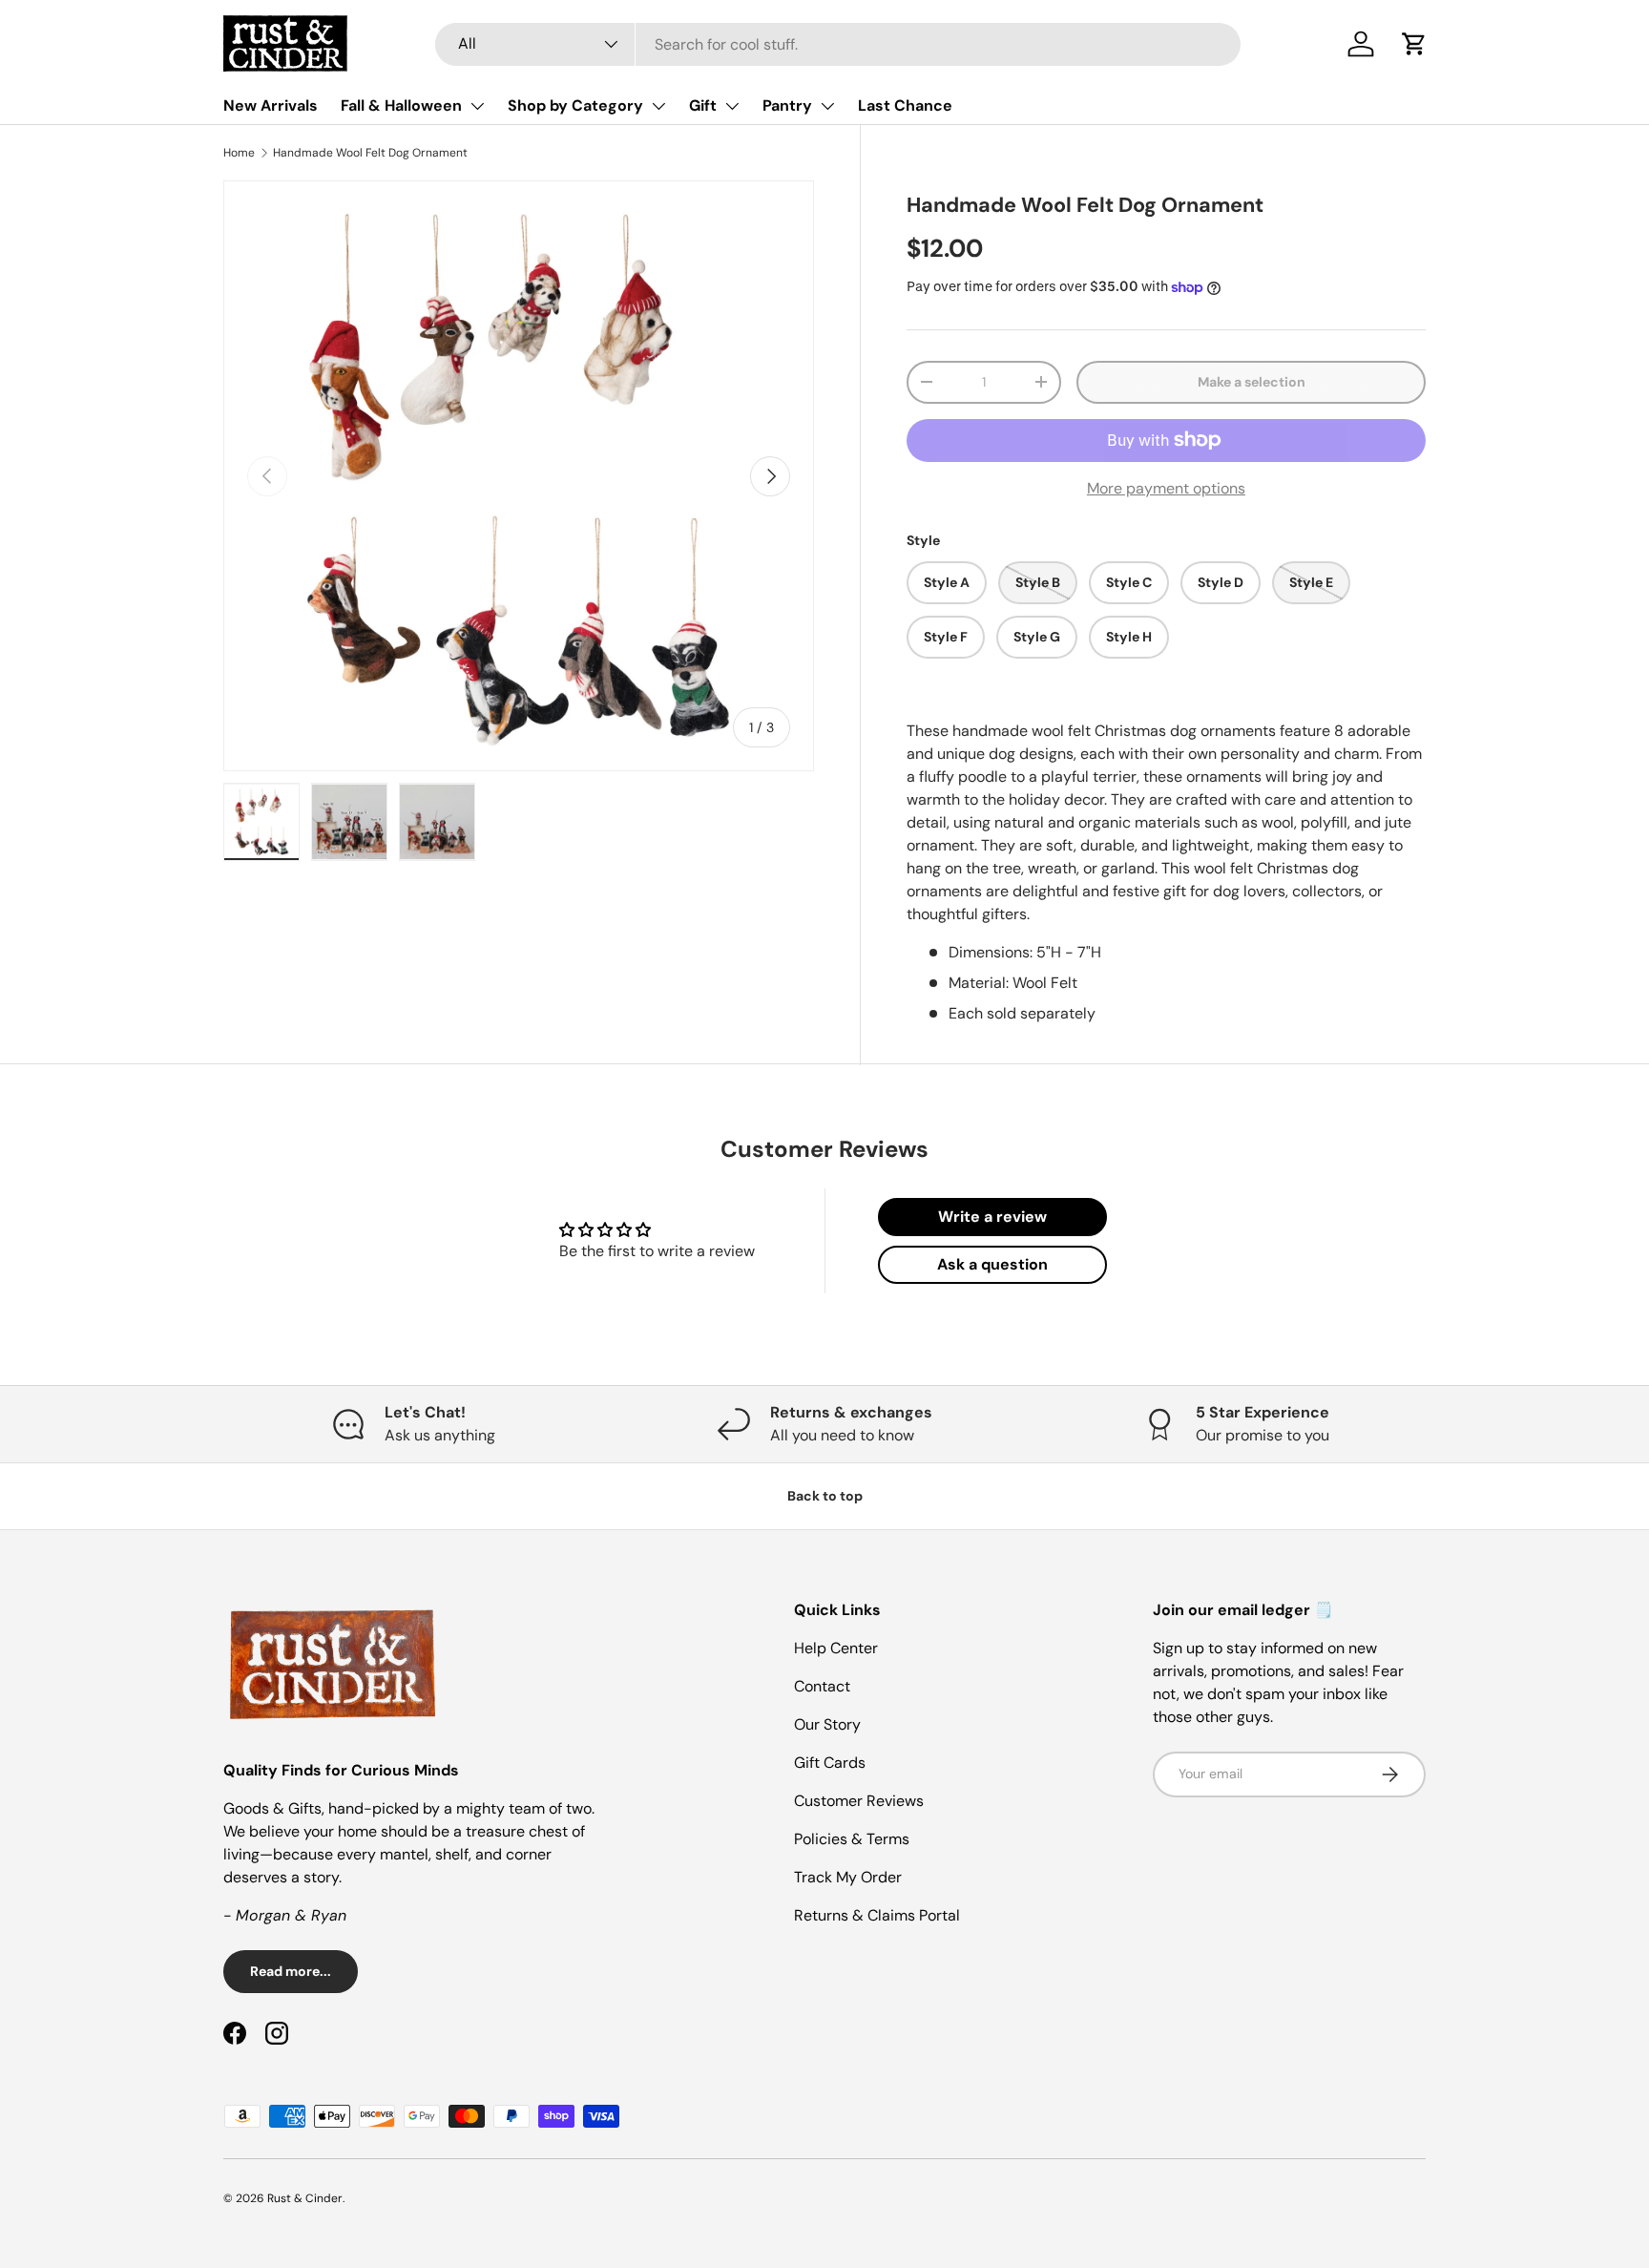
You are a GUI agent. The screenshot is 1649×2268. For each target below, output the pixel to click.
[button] (1414, 44)
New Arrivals (271, 105)
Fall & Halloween (401, 105)
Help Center (836, 1648)
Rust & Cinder (305, 2198)
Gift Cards (830, 1763)
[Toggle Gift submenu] (732, 106)
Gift (703, 105)
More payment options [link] (1166, 488)
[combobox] (838, 44)
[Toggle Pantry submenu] (827, 106)
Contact (822, 1686)
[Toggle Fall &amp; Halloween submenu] (477, 106)
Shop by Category (575, 105)
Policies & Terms (852, 1839)
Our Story (827, 1724)
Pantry (787, 105)
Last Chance (905, 105)
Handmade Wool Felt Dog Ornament (370, 153)
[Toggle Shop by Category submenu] (658, 106)
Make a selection (1252, 382)
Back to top (825, 1496)
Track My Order (848, 1877)
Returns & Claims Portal (877, 1915)
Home (239, 153)
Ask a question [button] (992, 1264)
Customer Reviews (859, 1801)
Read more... (291, 1971)
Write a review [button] (992, 1217)
